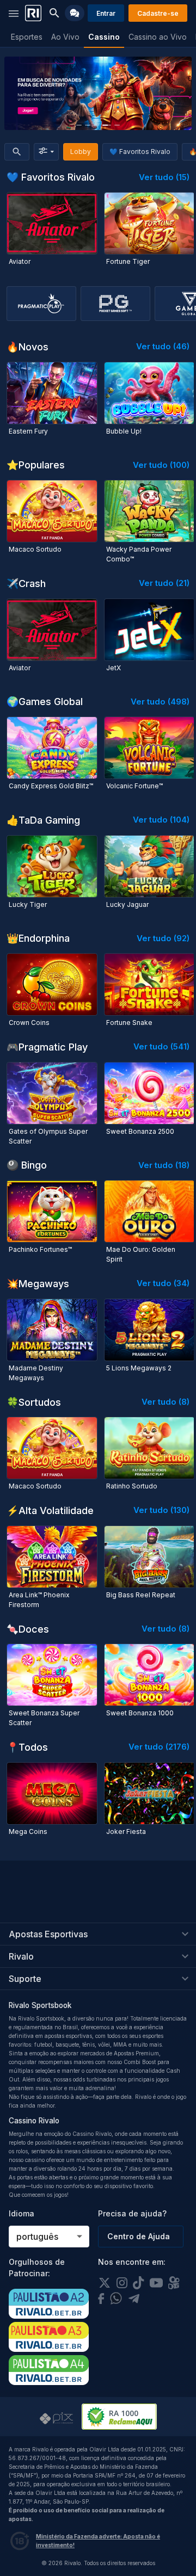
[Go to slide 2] (88, 125)
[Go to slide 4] (107, 125)
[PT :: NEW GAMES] (98, 93)
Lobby (81, 152)
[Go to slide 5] (117, 125)
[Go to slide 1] (79, 125)
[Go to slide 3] (96, 125)
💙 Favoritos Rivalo (140, 152)
